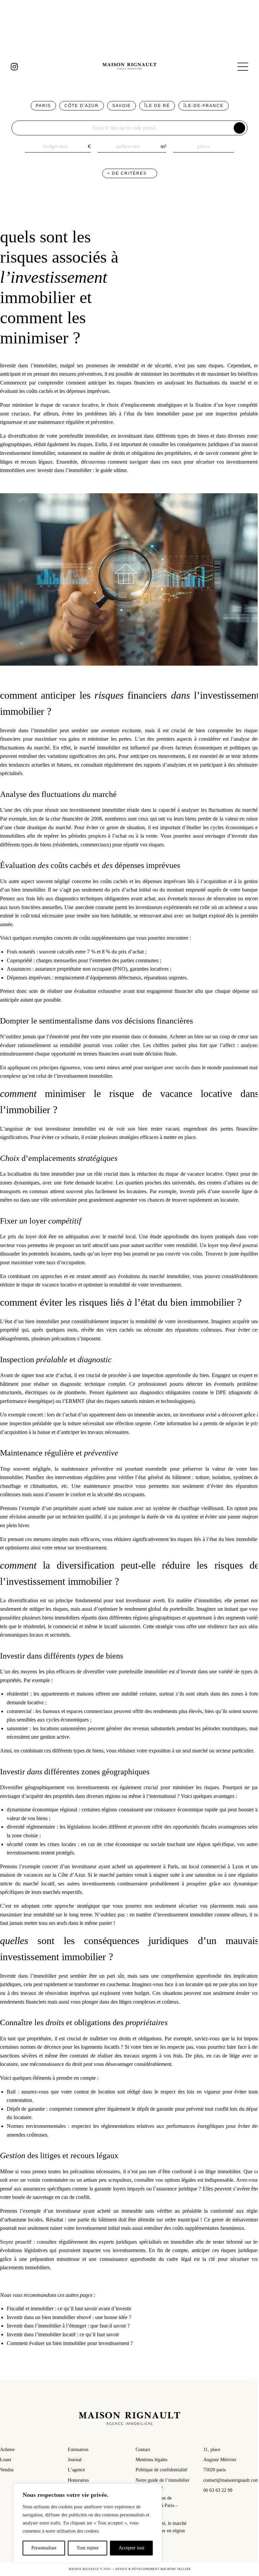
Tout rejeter (88, 2548)
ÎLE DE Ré (157, 106)
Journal (75, 2460)
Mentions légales (151, 2460)
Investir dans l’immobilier (28, 365)
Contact (143, 2450)
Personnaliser (44, 2548)
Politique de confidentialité (161, 2470)
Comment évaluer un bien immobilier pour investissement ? (70, 2343)
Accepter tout (132, 2548)
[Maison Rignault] (129, 67)
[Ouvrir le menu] (243, 67)
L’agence (76, 2470)
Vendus (7, 2470)
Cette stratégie (158, 1626)
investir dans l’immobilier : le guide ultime (82, 470)
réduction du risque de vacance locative (180, 1174)
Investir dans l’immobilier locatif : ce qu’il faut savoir (63, 2334)
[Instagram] (14, 67)
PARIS (43, 106)
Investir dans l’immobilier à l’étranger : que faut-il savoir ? (68, 2326)
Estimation (78, 2450)
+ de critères (128, 173)
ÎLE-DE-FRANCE (204, 106)
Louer (6, 2460)
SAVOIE (122, 106)
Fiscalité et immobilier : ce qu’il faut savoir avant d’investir (69, 2309)
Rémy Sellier (179, 2569)
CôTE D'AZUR (82, 106)
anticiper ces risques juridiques (225, 2250)
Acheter (7, 2450)
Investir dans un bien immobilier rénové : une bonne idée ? (69, 2317)
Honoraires (78, 2480)
